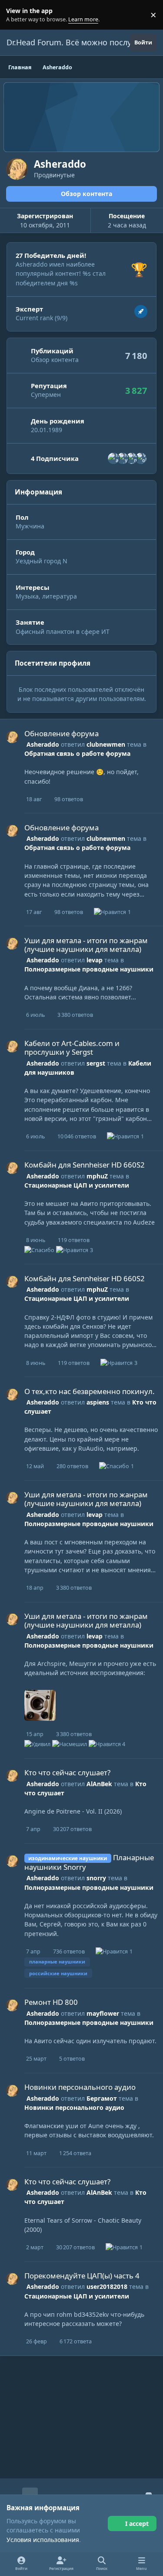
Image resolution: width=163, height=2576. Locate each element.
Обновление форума (62, 733)
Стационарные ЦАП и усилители (77, 1185)
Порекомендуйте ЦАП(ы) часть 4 (82, 2276)
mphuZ (97, 1176)
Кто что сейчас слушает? (67, 1772)
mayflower (103, 2013)
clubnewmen (106, 744)
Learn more (17, 15)
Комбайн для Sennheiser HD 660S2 (85, 1165)
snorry (96, 1878)
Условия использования (43, 2540)
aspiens (98, 1402)
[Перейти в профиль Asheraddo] (12, 737)
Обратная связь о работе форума (77, 753)
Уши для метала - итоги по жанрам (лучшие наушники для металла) (86, 945)
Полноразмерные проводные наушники (89, 969)
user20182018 (107, 2287)
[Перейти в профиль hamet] (113, 458)
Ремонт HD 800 (51, 2002)
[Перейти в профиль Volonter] (141, 458)
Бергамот (102, 2098)
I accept (137, 2524)
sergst (96, 1063)
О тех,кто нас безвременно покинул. (90, 1391)
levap (95, 960)
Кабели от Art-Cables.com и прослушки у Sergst (72, 1048)
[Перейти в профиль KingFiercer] (132, 458)
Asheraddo (43, 744)
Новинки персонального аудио (80, 2087)
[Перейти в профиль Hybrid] (123, 458)
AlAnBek (99, 1784)
